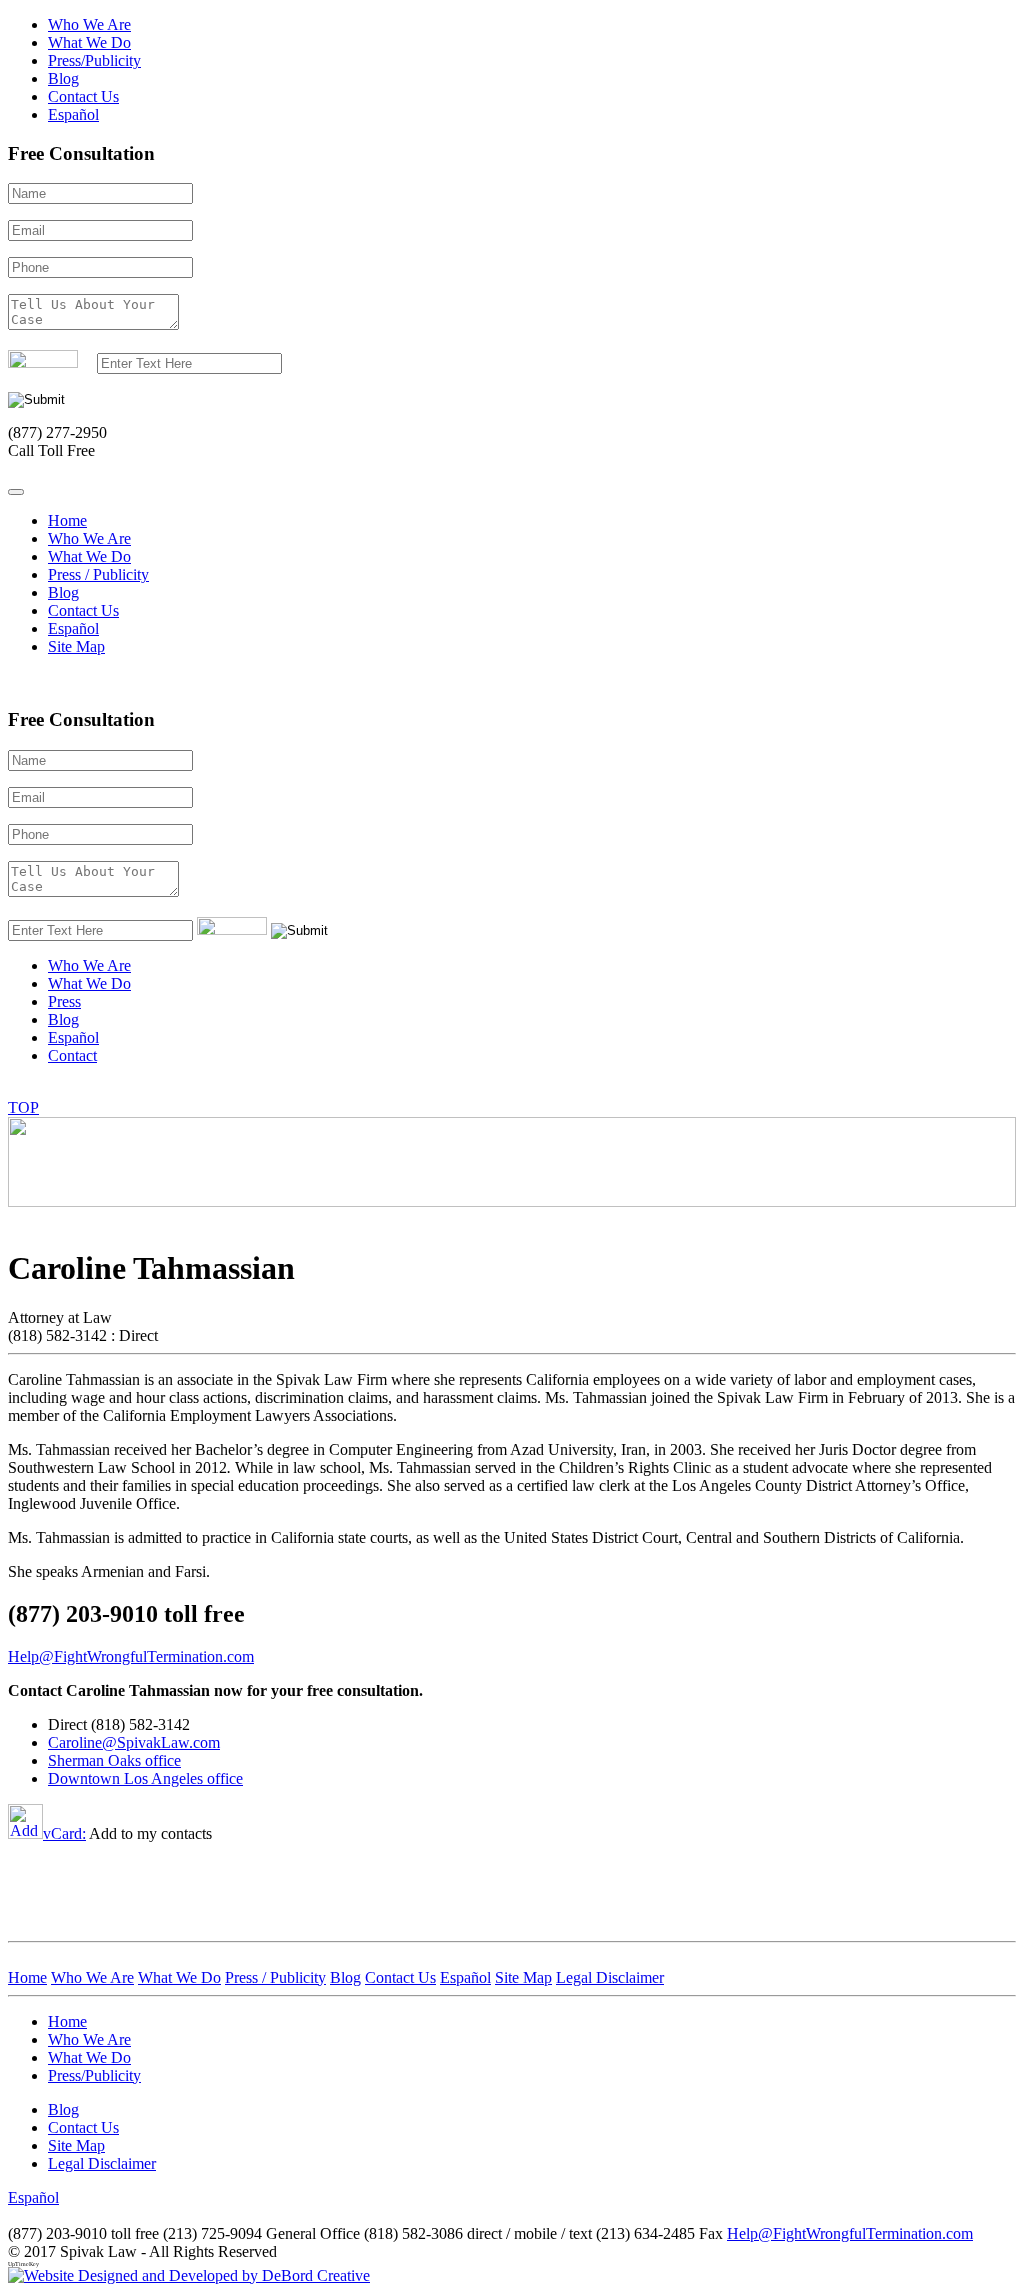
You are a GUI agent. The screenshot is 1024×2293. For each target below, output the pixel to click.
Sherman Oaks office (114, 1760)
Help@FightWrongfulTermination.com (850, 2233)
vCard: (64, 1833)
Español (73, 114)
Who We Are (89, 24)
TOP (23, 1107)
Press (64, 1001)
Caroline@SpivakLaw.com (134, 1742)
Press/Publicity (94, 60)
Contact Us (83, 96)
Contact (72, 1055)
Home (67, 520)
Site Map (76, 646)
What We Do (89, 42)
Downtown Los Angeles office (145, 1778)
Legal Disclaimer (102, 2163)
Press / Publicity (98, 574)
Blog (63, 78)
